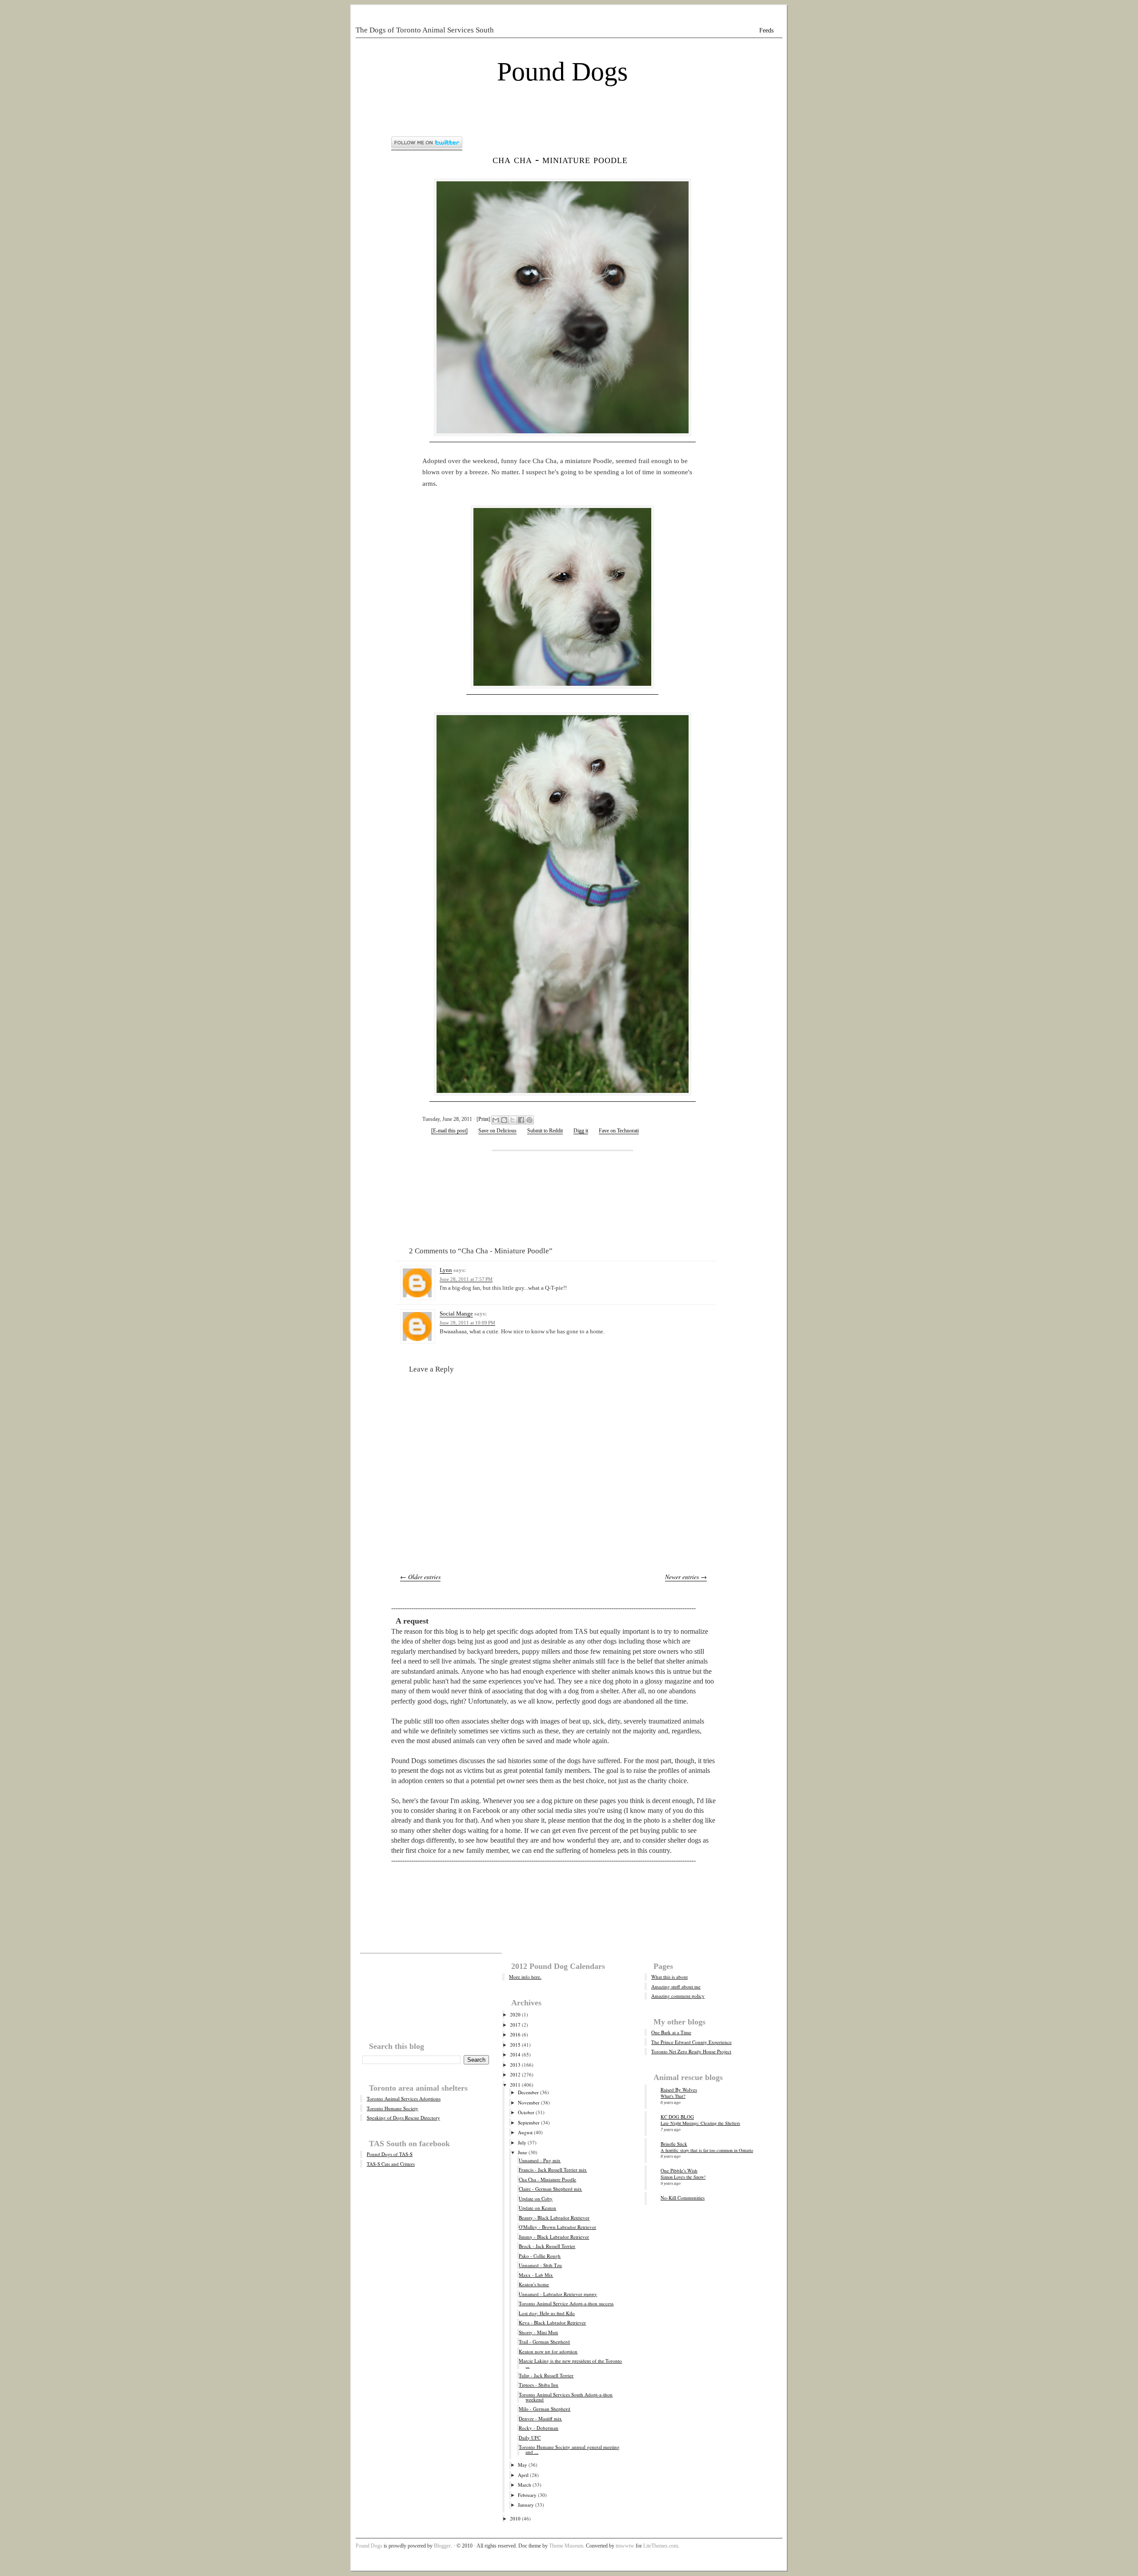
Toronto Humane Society (393, 2108)
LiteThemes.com (661, 2546)
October (526, 2112)
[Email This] (496, 1120)
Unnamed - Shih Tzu (540, 2265)
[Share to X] (513, 1120)
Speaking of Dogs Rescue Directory (403, 2118)
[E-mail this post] (449, 1131)
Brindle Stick (674, 2144)
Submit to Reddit (545, 1131)
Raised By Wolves (679, 2090)
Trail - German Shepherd (544, 2342)
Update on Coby (536, 2198)
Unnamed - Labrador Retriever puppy (558, 2294)
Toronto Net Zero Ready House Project (691, 2051)
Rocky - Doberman (539, 2428)
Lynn (446, 1270)
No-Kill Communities (683, 2198)
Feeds (766, 30)
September (529, 2122)
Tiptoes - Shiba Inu (539, 2385)
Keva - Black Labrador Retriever (552, 2322)
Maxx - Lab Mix (536, 2275)
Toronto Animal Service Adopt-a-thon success (566, 2303)
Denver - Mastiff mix (540, 2418)
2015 (515, 2045)
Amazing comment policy (678, 1996)
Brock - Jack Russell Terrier (547, 2246)
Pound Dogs (562, 72)
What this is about (669, 1977)
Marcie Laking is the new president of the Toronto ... (570, 2363)
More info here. (525, 1977)
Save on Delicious (497, 1131)
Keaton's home (534, 2284)
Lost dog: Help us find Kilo (547, 2313)
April (523, 2475)
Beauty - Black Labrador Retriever (554, 2218)
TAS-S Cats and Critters (391, 2164)
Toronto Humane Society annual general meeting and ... (569, 2449)
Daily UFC (530, 2438)
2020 (515, 2014)
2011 (515, 2085)
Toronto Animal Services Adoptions (404, 2098)
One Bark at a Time (671, 2032)
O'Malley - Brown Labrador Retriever (557, 2227)
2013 (515, 2065)
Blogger (442, 2546)
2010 (515, 2518)
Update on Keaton (537, 2208)
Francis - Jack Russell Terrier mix (553, 2170)
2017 (515, 2025)
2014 (515, 2054)
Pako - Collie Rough (540, 2256)
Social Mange (456, 1314)
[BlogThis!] (504, 1120)
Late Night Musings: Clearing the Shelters (700, 2123)
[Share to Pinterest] (529, 1120)
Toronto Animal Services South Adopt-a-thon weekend (566, 2397)
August (525, 2132)
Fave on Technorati (619, 1131)
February (527, 2495)
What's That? (673, 2096)
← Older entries (420, 1577)
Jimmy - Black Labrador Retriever (554, 2237)
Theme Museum (566, 2546)
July (522, 2142)
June (523, 2152)
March (525, 2485)
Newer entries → (686, 1577)
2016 (515, 2034)
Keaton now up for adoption (548, 2351)
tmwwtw (625, 2546)
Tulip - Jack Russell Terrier (546, 2375)
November (529, 2102)
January (526, 2505)
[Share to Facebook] (521, 1120)
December (528, 2092)
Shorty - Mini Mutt (538, 2332)
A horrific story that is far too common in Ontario (707, 2150)
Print (483, 1119)
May (523, 2465)
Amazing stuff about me (676, 1986)
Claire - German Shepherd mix (550, 2189)
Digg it (581, 1131)
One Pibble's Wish (679, 2170)
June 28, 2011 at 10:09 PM (467, 1323)
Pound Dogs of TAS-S (390, 2154)
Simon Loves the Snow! (683, 2177)
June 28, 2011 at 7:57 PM (466, 1279)
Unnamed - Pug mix (540, 2160)
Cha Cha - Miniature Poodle (560, 159)
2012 (515, 2074)
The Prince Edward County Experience (691, 2042)
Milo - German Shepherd (545, 2409)
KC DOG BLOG (677, 2117)
